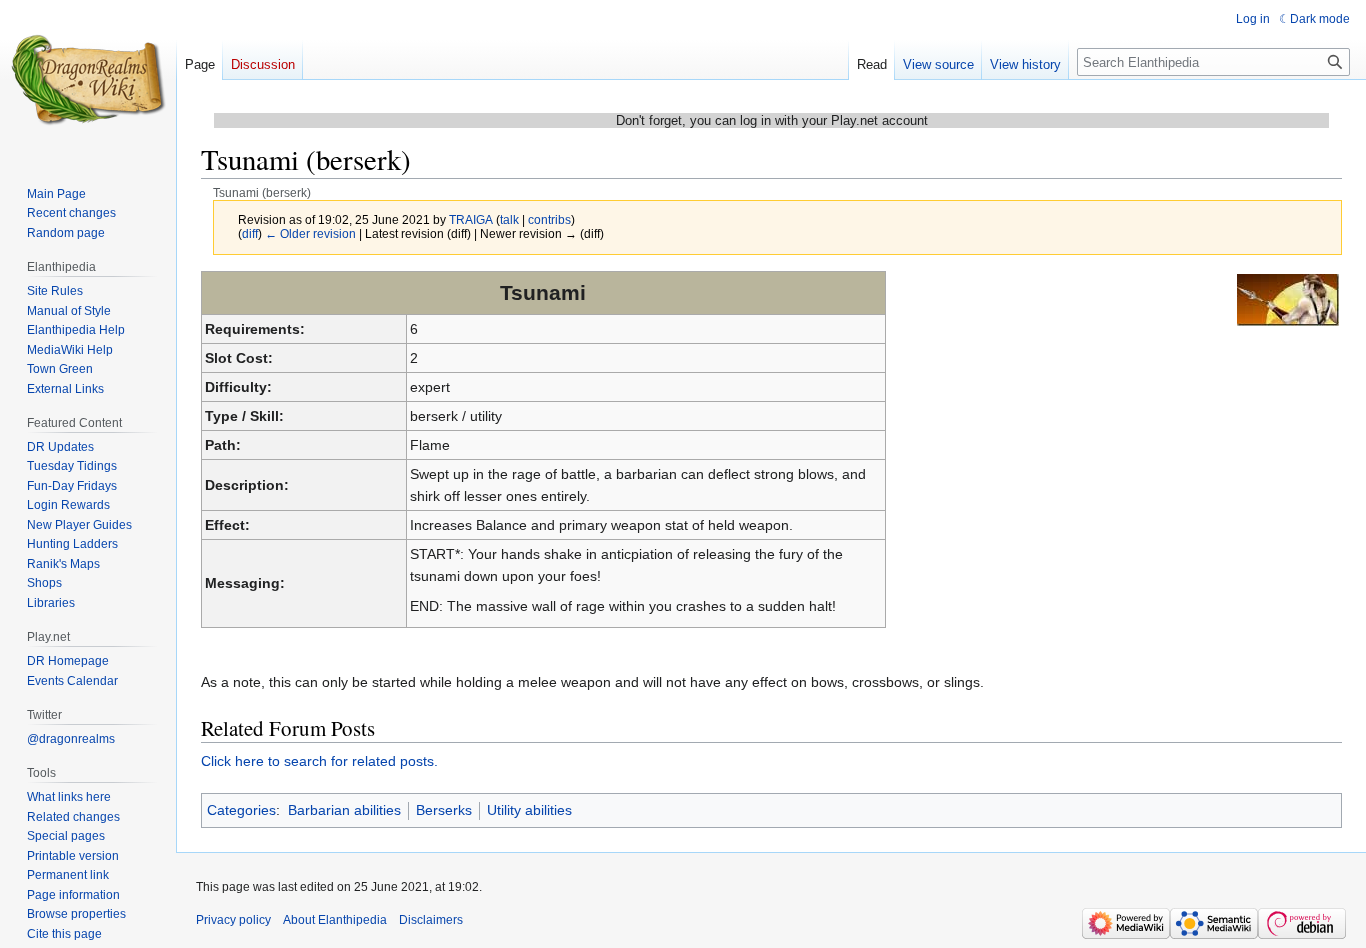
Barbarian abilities (344, 810)
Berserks (444, 810)
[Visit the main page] (88, 80)
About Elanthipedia (335, 920)
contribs (549, 219)
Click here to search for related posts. (319, 761)
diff (250, 233)
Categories (241, 810)
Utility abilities (529, 810)
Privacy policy (233, 920)
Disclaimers (431, 920)
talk (509, 219)
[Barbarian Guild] (1288, 299)
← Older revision (310, 233)
